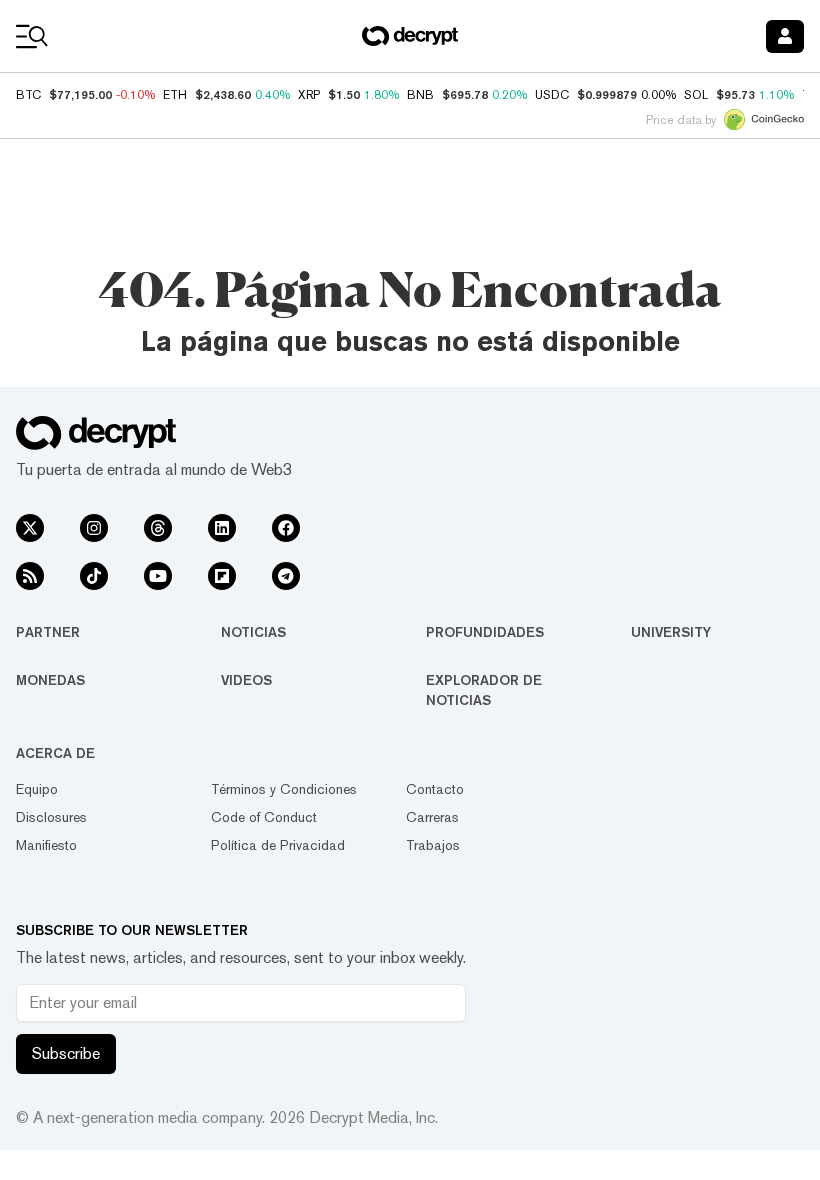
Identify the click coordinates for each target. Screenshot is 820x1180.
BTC (28, 95)
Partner (48, 632)
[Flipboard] (222, 576)
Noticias (253, 632)
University (671, 632)
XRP (309, 95)
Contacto (435, 789)
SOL (696, 95)
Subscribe (66, 1053)
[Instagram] (94, 528)
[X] (30, 528)
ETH (175, 95)
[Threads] (158, 528)
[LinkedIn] (222, 528)
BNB (420, 95)
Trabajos (433, 845)
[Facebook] (286, 528)
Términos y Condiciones (284, 789)
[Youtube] (158, 576)
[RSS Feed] (30, 576)
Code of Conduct (264, 817)
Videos (246, 680)
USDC (552, 95)
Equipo (37, 789)
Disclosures (51, 817)
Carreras (432, 817)
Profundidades (485, 632)
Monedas (50, 680)
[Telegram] (286, 576)
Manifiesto (46, 845)
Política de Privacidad (278, 845)
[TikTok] (94, 576)
